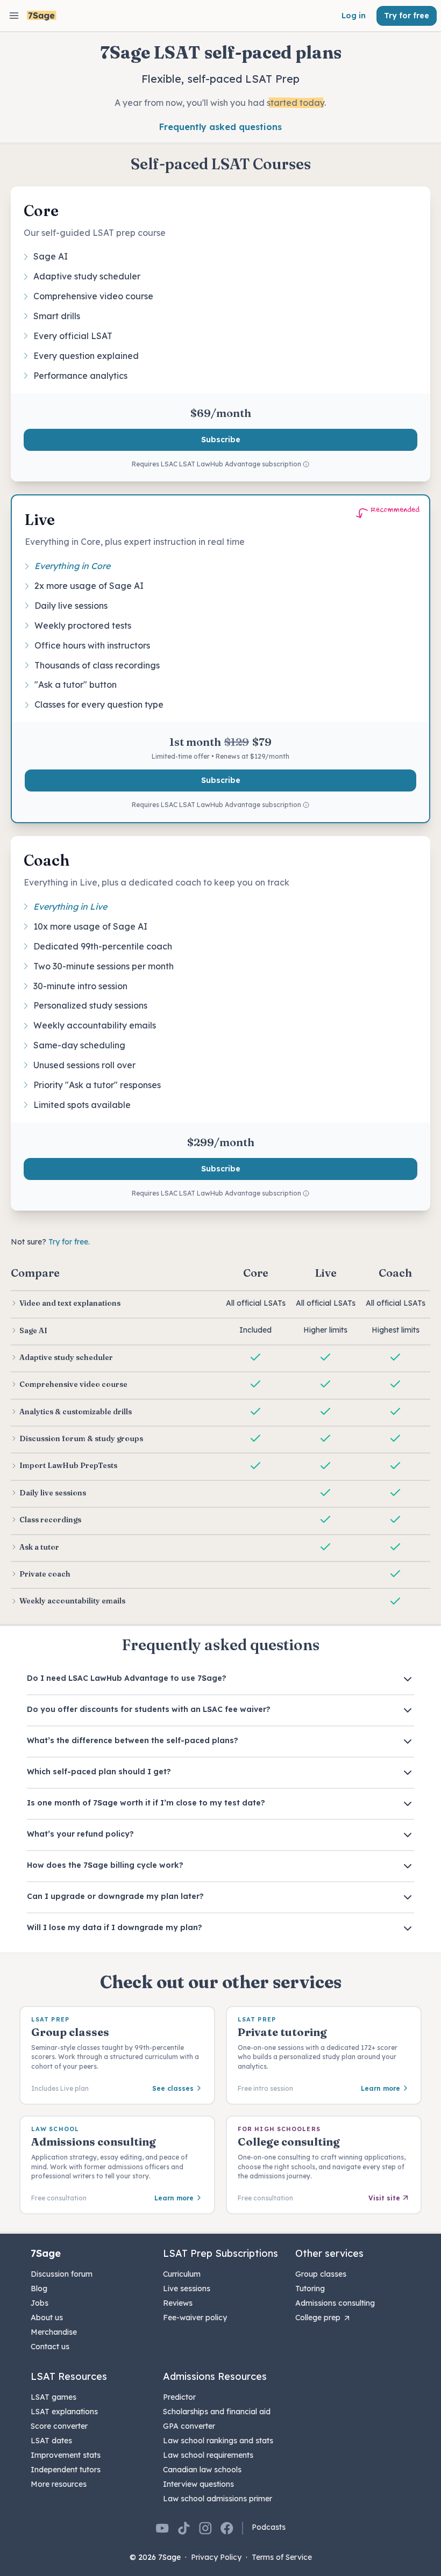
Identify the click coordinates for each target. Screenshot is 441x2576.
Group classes (321, 2274)
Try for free (407, 16)
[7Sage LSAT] (42, 16)
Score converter (59, 2426)
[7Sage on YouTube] (162, 2528)
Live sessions (187, 2289)
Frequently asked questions (220, 127)
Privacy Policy (216, 2557)
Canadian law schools (202, 2470)
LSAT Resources (69, 2376)
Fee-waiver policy (195, 2318)
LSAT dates (51, 2441)
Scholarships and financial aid (217, 2412)
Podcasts (269, 2527)
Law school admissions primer (218, 2499)
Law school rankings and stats (218, 2441)
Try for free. (69, 1242)
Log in (354, 16)
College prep (318, 2318)
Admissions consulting (335, 2303)
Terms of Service (282, 2557)
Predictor (179, 2397)
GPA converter (189, 2426)
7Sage (46, 2253)
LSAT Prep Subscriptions (220, 2253)
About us (47, 2318)
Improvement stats (66, 2455)
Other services (329, 2253)
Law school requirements (208, 2455)
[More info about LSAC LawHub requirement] (306, 465)
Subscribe (221, 440)
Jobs (40, 2303)
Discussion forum (62, 2274)
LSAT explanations (64, 2412)
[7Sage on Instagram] (205, 2528)
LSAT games (54, 2397)
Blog (39, 2289)
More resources (59, 2484)
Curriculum (182, 2274)
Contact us (50, 2347)
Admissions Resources (215, 2376)
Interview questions (198, 2484)
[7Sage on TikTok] (184, 2528)
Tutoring (310, 2289)
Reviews (178, 2303)
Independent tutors (66, 2470)
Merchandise (54, 2332)
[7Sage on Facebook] (227, 2528)
